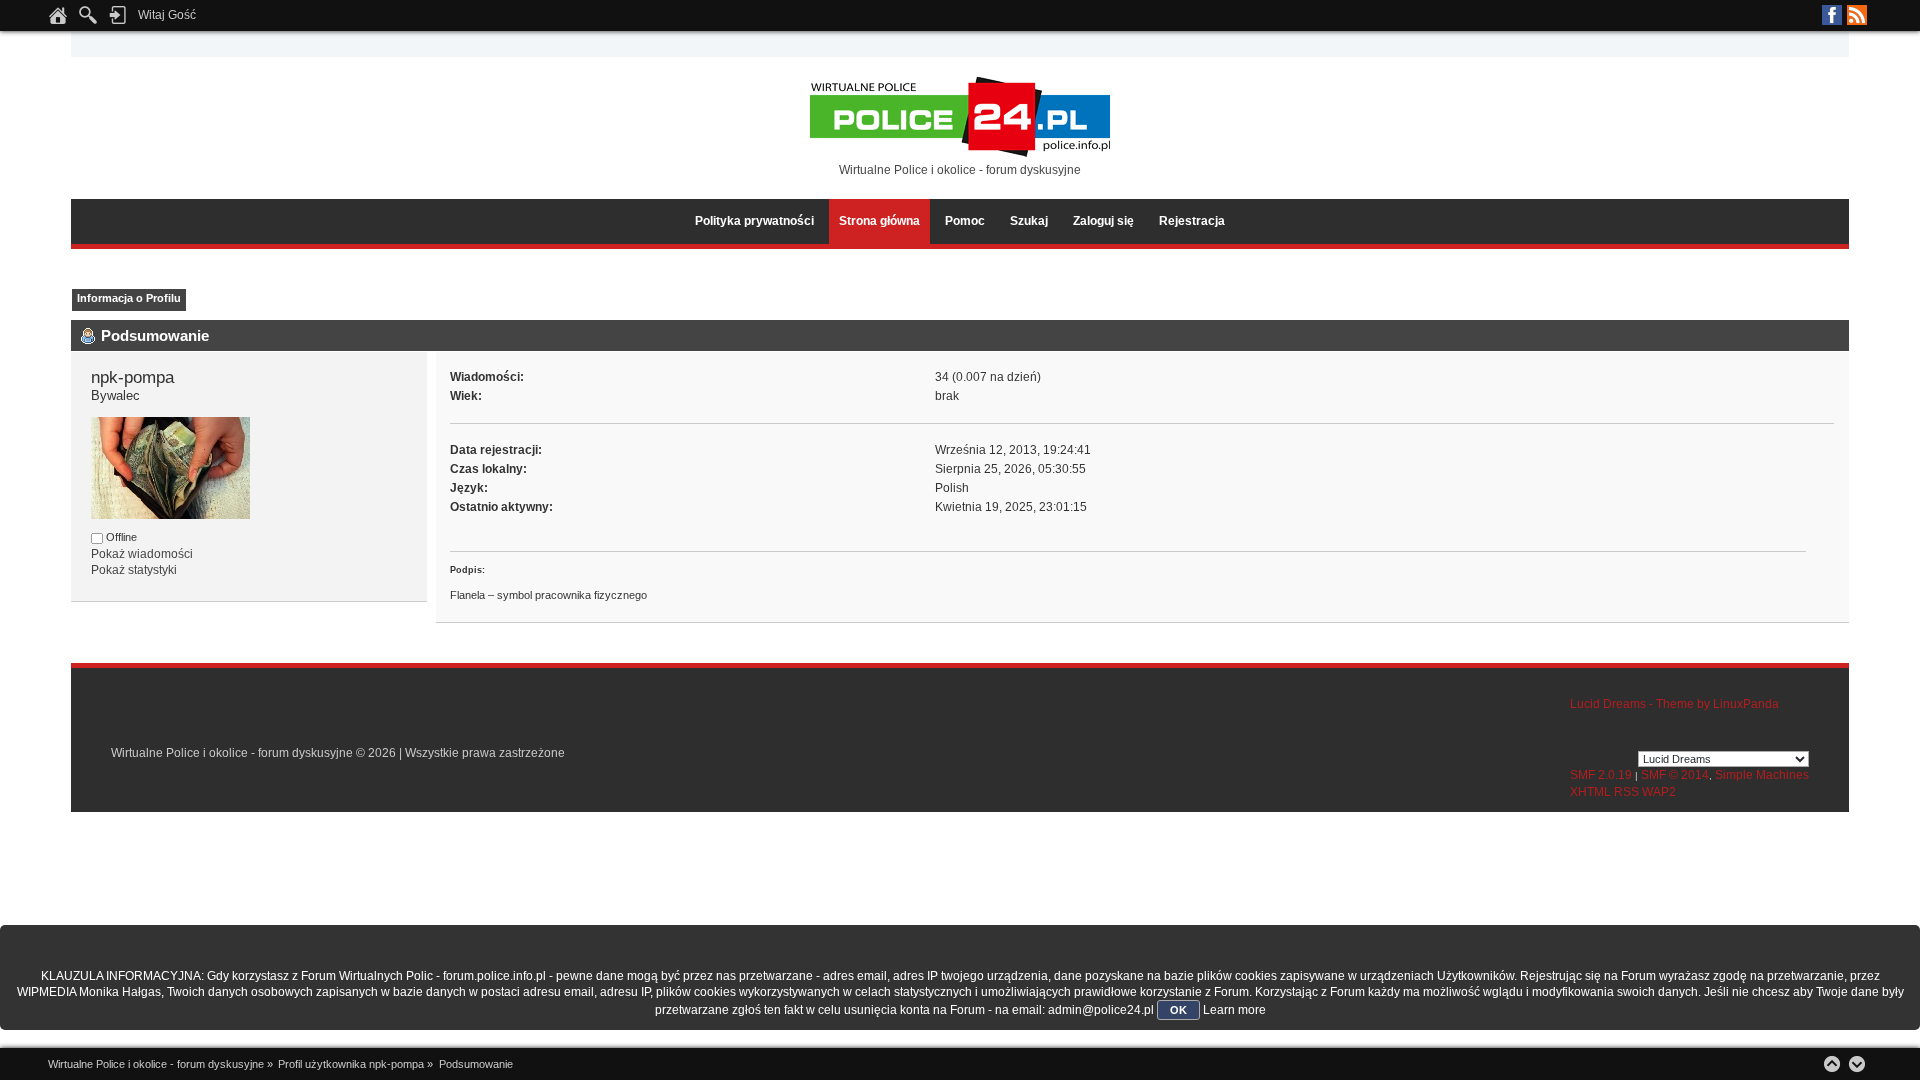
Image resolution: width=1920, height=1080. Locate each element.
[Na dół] (1857, 1064)
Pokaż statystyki (134, 570)
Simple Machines (1762, 775)
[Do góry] (1832, 1064)
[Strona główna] (58, 21)
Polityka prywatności (754, 221)
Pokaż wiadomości (142, 554)
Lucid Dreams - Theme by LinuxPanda (1674, 704)
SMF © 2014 (1675, 775)
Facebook (1832, 15)
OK (1178, 1010)
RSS (1857, 15)
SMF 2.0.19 (1601, 775)
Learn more (1234, 1010)
